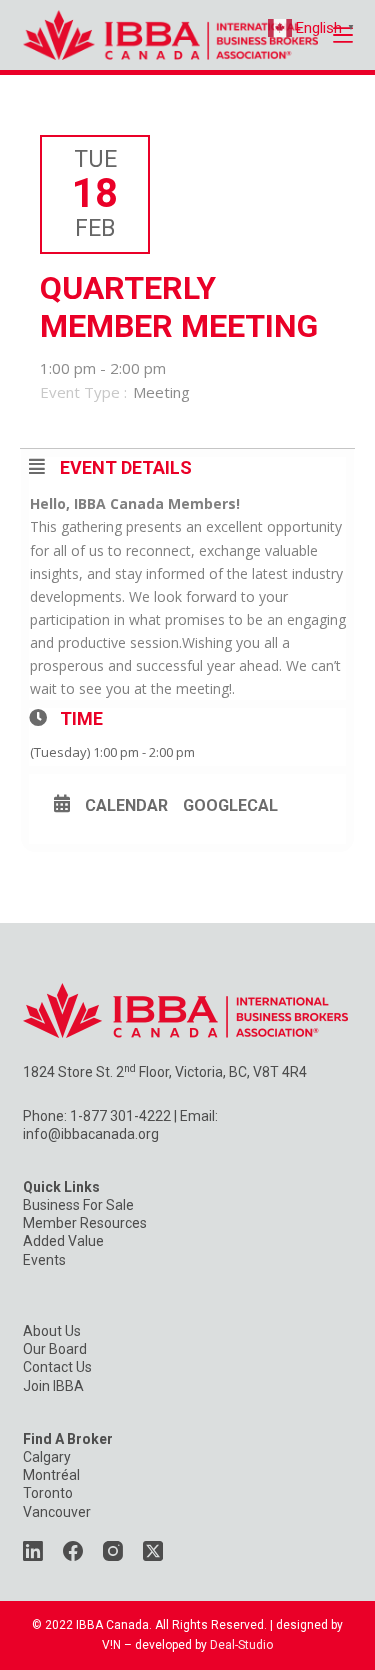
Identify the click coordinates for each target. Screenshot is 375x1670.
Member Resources (85, 1223)
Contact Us (57, 1367)
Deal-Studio (241, 1645)
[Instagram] (113, 1551)
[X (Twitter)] (153, 1551)
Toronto (48, 1493)
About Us (52, 1331)
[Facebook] (73, 1551)
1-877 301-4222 (120, 1116)
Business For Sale (78, 1205)
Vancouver (57, 1512)
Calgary (47, 1457)
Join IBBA (53, 1386)
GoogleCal (230, 806)
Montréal (51, 1475)
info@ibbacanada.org (91, 1134)
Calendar (126, 806)
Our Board (55, 1349)
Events (44, 1260)
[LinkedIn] (33, 1551)
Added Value (63, 1241)
